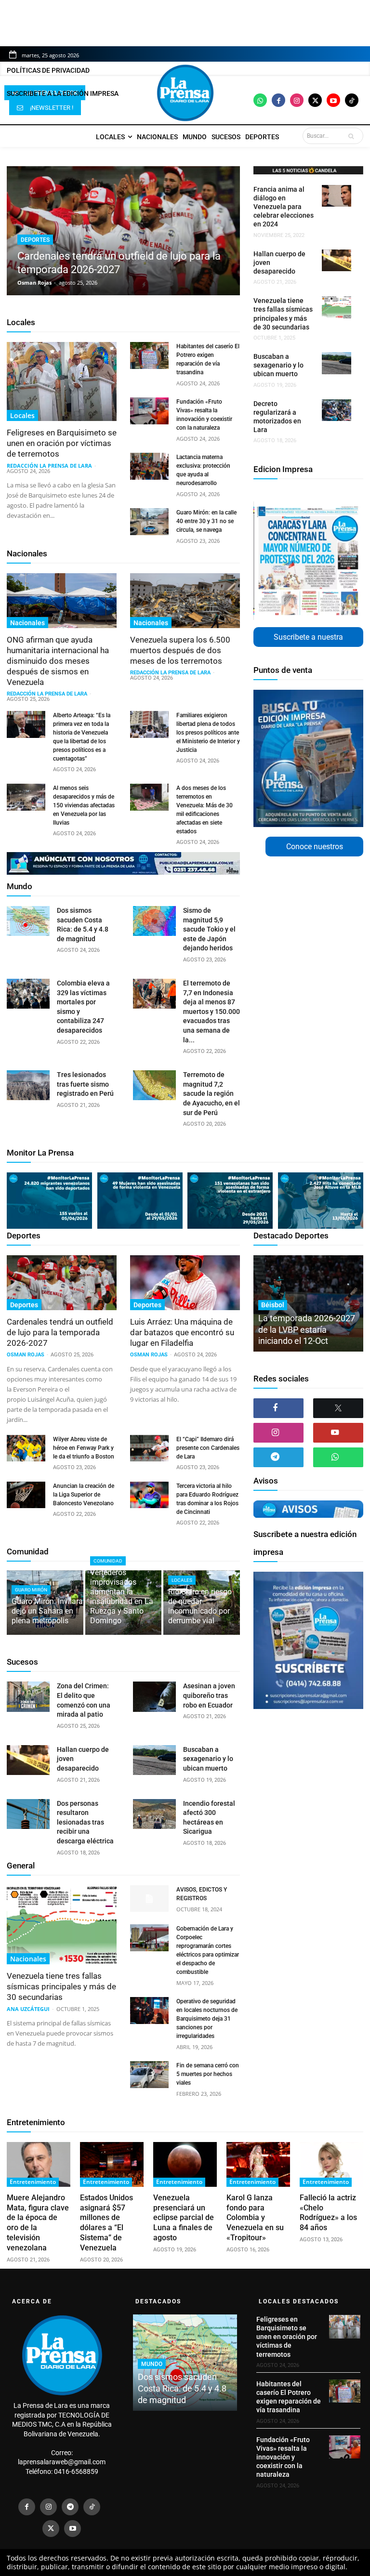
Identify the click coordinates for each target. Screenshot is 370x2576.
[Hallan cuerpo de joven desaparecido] (337, 261)
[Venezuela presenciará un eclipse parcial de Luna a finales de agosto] (185, 2164)
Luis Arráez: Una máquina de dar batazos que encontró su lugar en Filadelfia (182, 1332)
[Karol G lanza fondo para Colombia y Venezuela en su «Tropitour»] (258, 2164)
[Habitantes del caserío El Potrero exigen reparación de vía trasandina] (149, 355)
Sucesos (22, 1662)
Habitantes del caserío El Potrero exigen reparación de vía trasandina (289, 2397)
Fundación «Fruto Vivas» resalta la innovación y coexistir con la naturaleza (283, 2457)
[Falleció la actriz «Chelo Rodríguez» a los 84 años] (331, 2164)
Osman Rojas (34, 283)
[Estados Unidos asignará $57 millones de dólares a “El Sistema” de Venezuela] (112, 2164)
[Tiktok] (352, 100)
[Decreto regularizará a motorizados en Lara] (337, 410)
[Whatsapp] (260, 100)
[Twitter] (315, 100)
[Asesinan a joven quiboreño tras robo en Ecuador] (154, 1696)
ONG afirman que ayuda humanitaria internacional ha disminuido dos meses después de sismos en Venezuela (58, 661)
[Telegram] (278, 1457)
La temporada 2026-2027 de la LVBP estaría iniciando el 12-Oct (307, 1329)
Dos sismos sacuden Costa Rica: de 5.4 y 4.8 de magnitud (182, 2388)
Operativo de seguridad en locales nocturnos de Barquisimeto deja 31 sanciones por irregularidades (207, 2019)
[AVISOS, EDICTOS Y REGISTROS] (149, 1899)
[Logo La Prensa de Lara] (185, 93)
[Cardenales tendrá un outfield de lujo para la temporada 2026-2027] (123, 231)
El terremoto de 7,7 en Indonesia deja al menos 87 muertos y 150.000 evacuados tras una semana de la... (211, 1012)
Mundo (20, 886)
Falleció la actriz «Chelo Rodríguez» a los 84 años (328, 2213)
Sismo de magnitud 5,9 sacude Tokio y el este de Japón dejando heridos (209, 929)
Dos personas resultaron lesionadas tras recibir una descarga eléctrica (85, 1822)
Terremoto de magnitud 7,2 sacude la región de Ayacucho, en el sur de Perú (211, 1093)
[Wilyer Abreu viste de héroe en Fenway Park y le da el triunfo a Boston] (26, 1448)
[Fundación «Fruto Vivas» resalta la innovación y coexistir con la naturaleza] (149, 411)
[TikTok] (92, 2507)
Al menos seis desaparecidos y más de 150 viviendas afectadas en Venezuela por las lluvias (84, 805)
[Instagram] (297, 100)
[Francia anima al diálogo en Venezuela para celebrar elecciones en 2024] (337, 196)
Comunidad (28, 1551)
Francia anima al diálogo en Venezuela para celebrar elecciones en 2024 (284, 207)
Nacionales (27, 553)
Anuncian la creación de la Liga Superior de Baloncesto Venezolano (84, 1495)
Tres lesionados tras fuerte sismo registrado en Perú (85, 1084)
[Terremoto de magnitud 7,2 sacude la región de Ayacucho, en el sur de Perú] (154, 1085)
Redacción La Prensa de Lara (49, 466)
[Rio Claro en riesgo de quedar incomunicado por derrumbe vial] (202, 1603)
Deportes (35, 240)
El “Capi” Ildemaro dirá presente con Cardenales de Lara (208, 1448)
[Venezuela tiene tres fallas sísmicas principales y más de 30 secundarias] (337, 307)
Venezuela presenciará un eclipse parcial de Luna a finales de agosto (184, 2218)
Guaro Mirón (31, 1590)
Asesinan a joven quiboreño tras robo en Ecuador (209, 1695)
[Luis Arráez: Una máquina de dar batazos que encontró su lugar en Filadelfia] (185, 1283)
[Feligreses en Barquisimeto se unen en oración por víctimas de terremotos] (62, 381)
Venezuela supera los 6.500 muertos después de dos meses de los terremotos (180, 650)
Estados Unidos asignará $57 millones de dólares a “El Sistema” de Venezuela (106, 2223)
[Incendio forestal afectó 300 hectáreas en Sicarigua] (154, 1814)
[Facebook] (278, 100)
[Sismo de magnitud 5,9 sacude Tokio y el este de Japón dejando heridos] (154, 921)
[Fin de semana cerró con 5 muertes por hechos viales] (149, 2075)
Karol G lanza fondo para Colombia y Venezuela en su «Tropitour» (255, 2218)
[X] (338, 1408)
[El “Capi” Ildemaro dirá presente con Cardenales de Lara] (149, 1448)
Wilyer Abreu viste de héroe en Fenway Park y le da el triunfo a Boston (84, 1448)
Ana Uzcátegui (28, 2009)
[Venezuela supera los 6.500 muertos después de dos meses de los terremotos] (185, 601)
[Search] (353, 136)
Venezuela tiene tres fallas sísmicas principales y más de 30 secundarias (61, 1986)
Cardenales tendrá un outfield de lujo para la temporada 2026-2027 (60, 1332)
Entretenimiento (36, 2122)
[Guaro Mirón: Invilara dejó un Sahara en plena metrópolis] (45, 1603)
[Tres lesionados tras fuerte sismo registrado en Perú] (28, 1085)
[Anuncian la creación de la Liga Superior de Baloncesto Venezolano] (26, 1495)
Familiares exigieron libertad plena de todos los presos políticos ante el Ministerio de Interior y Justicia (208, 733)
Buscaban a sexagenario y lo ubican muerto (278, 365)
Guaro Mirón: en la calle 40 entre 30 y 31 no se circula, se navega (206, 521)
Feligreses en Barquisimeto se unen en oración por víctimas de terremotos (62, 443)
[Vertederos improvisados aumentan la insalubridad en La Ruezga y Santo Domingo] (124, 1603)
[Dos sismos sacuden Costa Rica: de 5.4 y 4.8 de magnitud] (28, 921)
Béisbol (273, 1305)
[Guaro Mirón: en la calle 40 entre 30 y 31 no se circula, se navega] (149, 522)
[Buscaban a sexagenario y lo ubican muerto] (337, 363)
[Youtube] (333, 100)
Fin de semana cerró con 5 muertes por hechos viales (208, 2074)
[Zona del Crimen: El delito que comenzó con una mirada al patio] (28, 1696)
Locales (21, 322)
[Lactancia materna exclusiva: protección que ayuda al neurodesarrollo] (149, 466)
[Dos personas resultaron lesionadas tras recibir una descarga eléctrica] (28, 1814)
